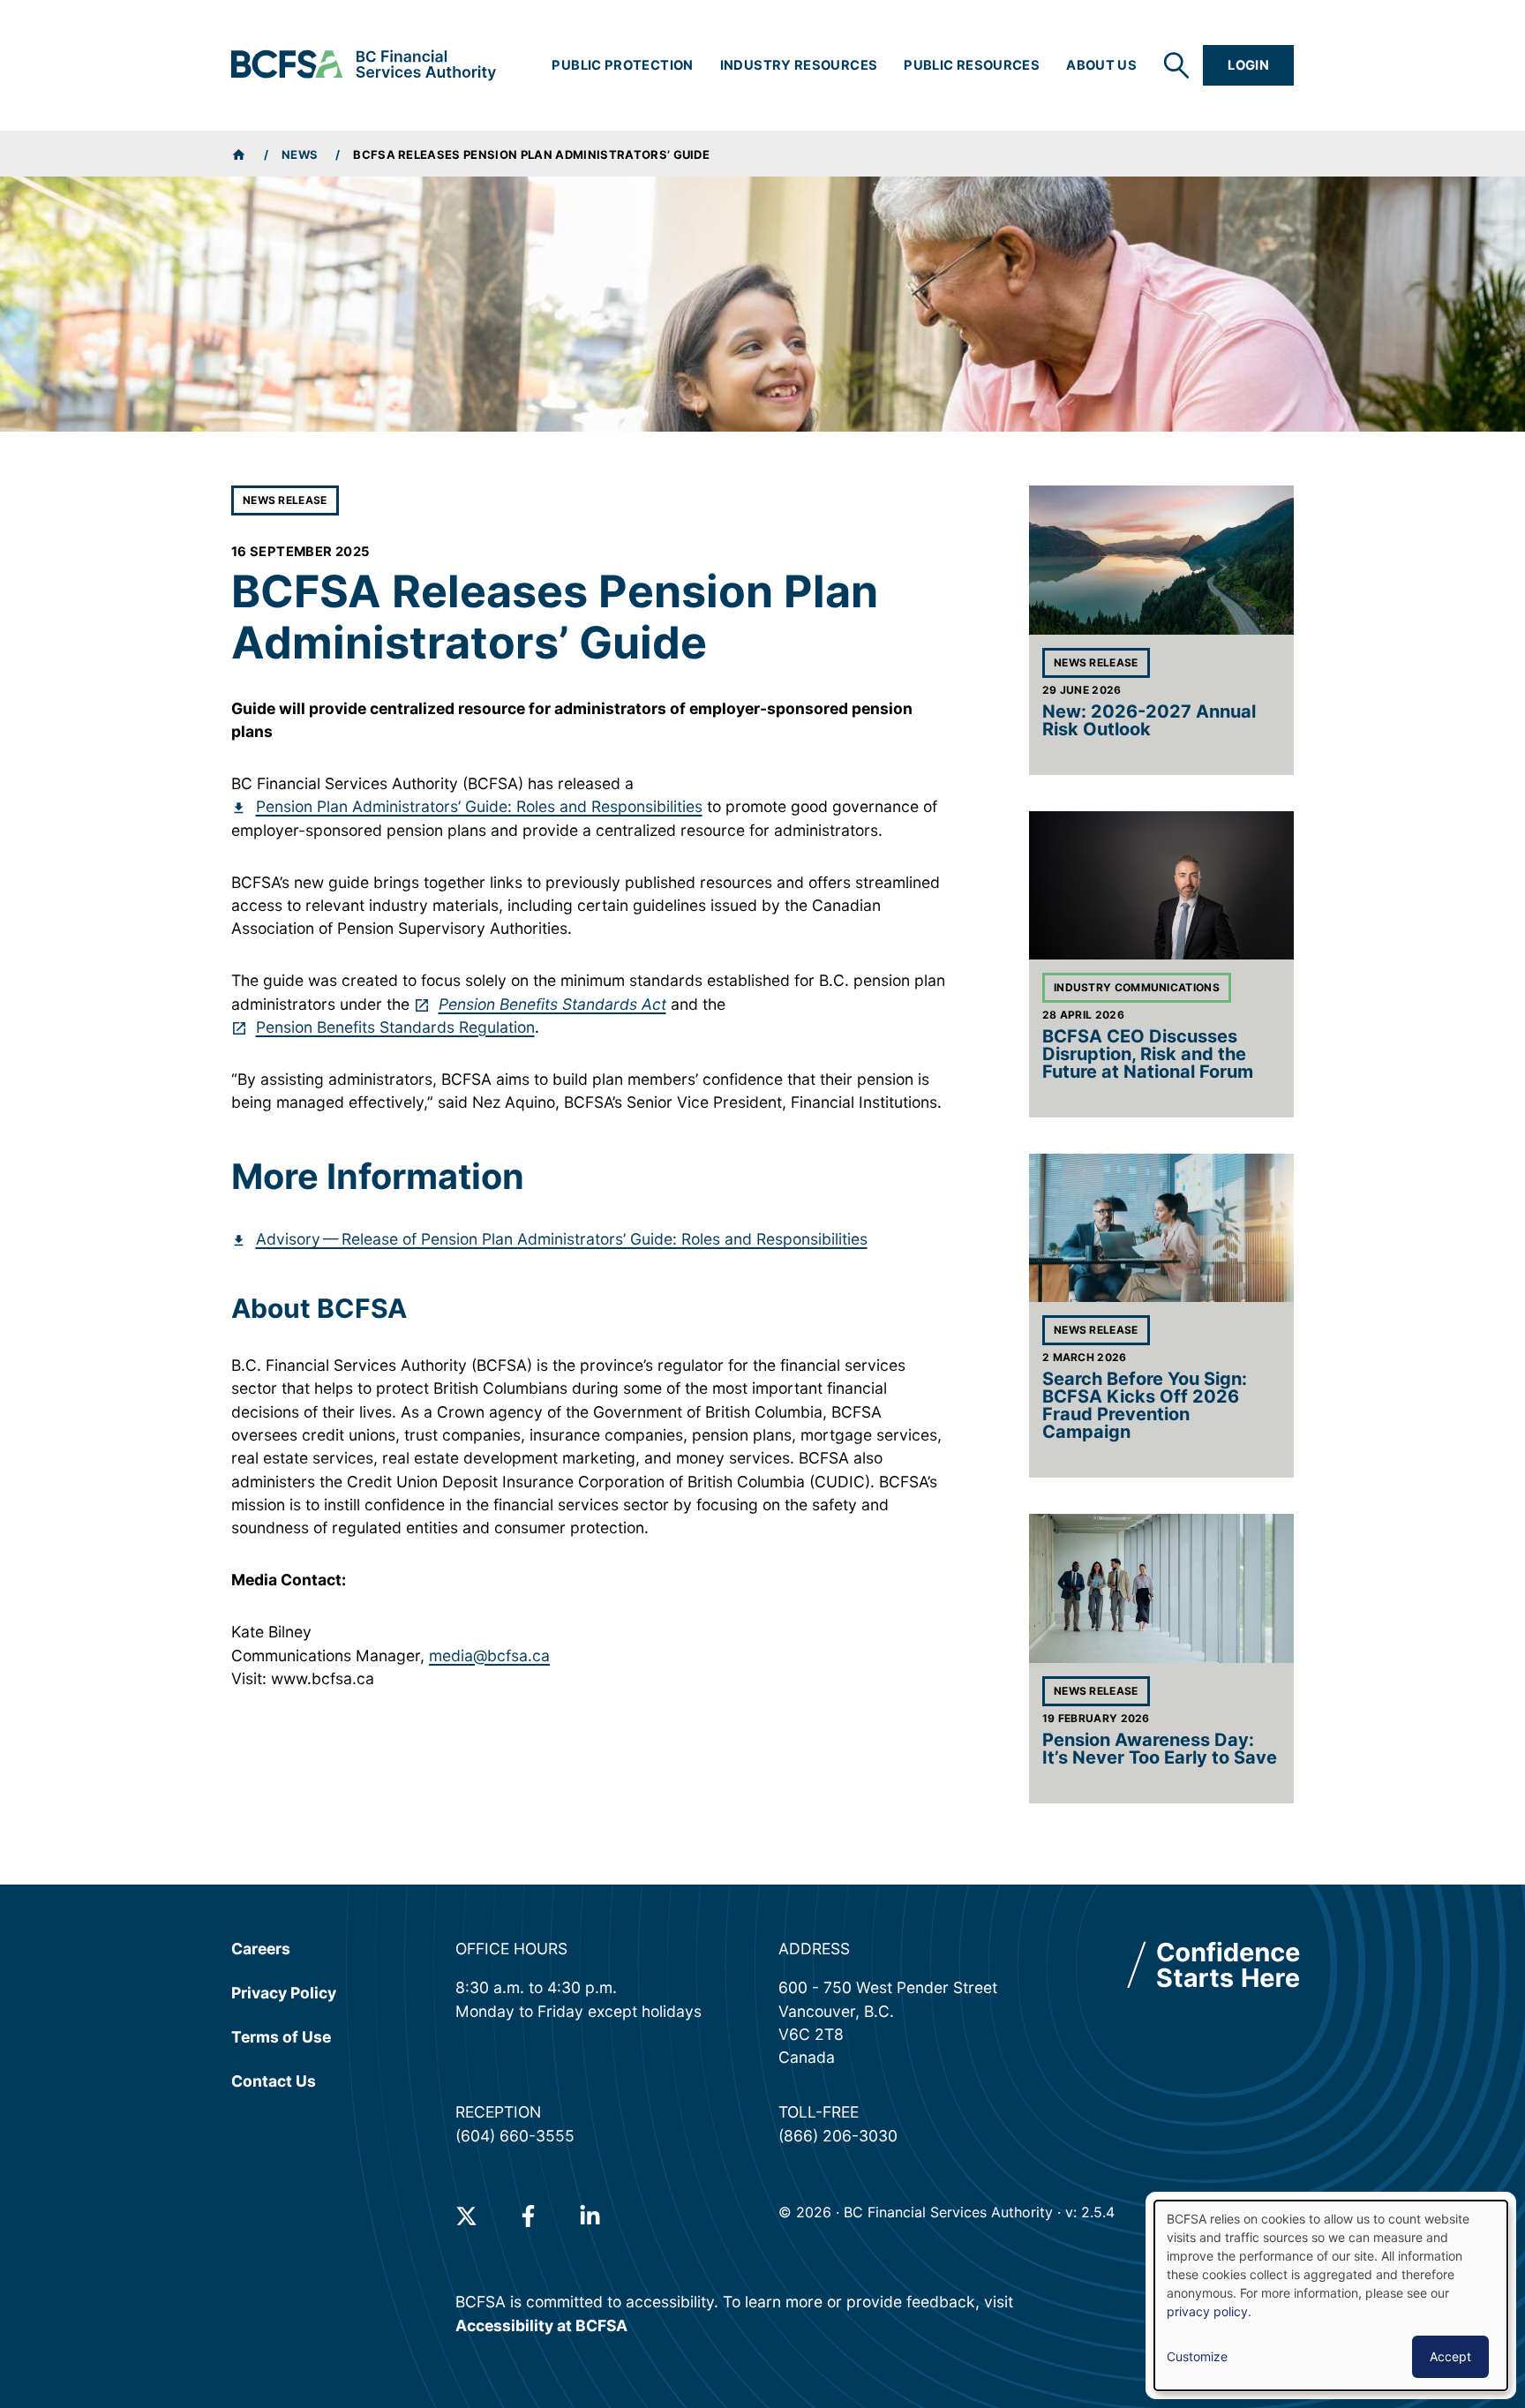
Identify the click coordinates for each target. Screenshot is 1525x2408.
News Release (285, 500)
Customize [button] (1197, 2356)
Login (1248, 65)
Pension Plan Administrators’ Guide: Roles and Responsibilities (479, 806)
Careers (261, 1949)
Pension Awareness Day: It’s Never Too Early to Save (1160, 1749)
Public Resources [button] (972, 65)
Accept (1450, 2356)
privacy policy (1207, 2311)
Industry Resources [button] (799, 65)
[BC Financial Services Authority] (364, 65)
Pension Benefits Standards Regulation (395, 1027)
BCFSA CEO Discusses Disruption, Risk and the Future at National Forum (1148, 1054)
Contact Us (274, 2081)
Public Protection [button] (622, 65)
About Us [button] (1101, 65)
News (300, 154)
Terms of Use (281, 2036)
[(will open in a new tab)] (466, 2216)
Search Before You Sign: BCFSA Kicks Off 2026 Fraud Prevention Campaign (1145, 1405)
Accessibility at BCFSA (541, 2325)
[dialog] (1331, 2295)
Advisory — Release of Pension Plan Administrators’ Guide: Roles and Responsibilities (562, 1239)
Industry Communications (1137, 987)
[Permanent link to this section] (218, 1177)
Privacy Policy (284, 1993)
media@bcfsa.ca (489, 1655)
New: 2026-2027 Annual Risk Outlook (1149, 720)
